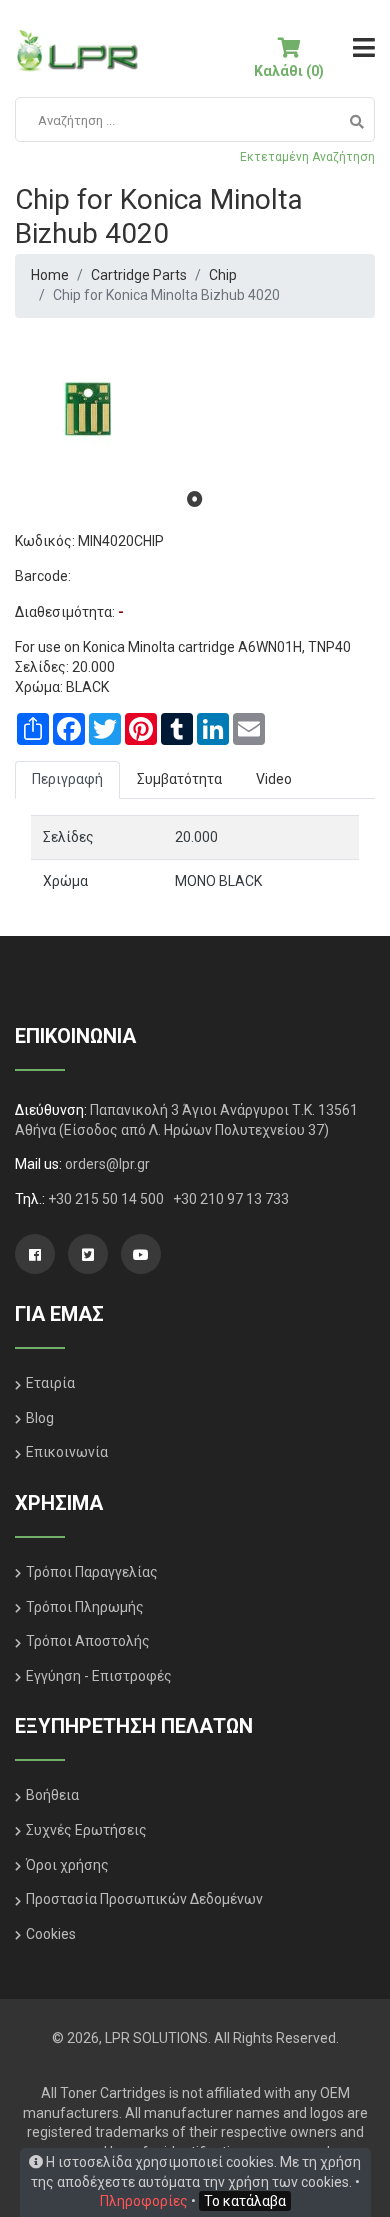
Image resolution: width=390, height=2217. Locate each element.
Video (274, 779)
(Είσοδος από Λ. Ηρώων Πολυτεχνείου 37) (194, 1130)
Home (50, 275)
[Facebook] (35, 1254)
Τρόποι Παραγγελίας (92, 1572)
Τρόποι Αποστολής (88, 1641)
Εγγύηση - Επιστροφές (99, 1676)
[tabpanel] (195, 409)
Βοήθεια (52, 1795)
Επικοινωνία (67, 1452)
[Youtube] (141, 1254)
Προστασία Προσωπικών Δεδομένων (144, 1899)
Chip (223, 275)
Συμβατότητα (179, 779)
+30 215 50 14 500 (107, 1199)
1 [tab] (195, 499)
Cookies (51, 1934)
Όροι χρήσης (67, 1865)
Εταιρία (50, 1383)
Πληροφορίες (144, 2201)
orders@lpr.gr (107, 1164)
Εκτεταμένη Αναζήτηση (307, 157)
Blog (40, 1418)
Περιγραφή (67, 779)
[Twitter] (88, 1254)
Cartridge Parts (139, 275)
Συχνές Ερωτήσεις (86, 1830)
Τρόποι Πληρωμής (85, 1607)
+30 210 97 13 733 (231, 1199)
